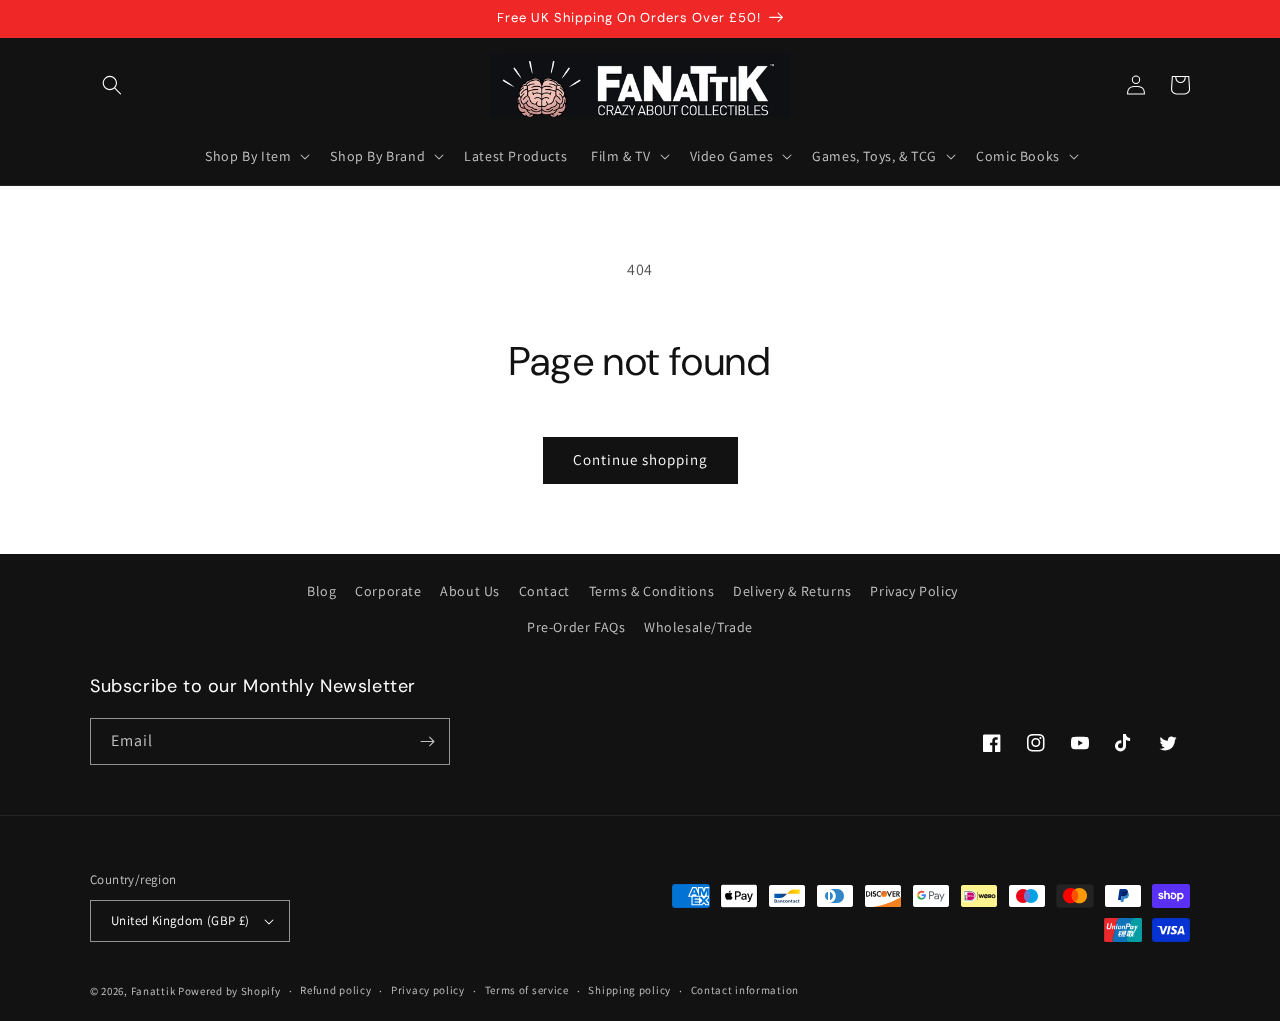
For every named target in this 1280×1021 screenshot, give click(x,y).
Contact (544, 591)
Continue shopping (640, 459)
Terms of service (527, 990)
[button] (112, 85)
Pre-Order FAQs (576, 627)
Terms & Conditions (652, 591)
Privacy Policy (913, 591)
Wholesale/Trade (698, 627)
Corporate (388, 591)
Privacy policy (428, 990)
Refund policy (335, 990)
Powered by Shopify (229, 991)
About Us (470, 591)
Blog (321, 591)
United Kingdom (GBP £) (180, 920)
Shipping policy (629, 990)
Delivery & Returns (792, 591)
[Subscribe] (427, 741)
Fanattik (153, 991)
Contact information (745, 990)
